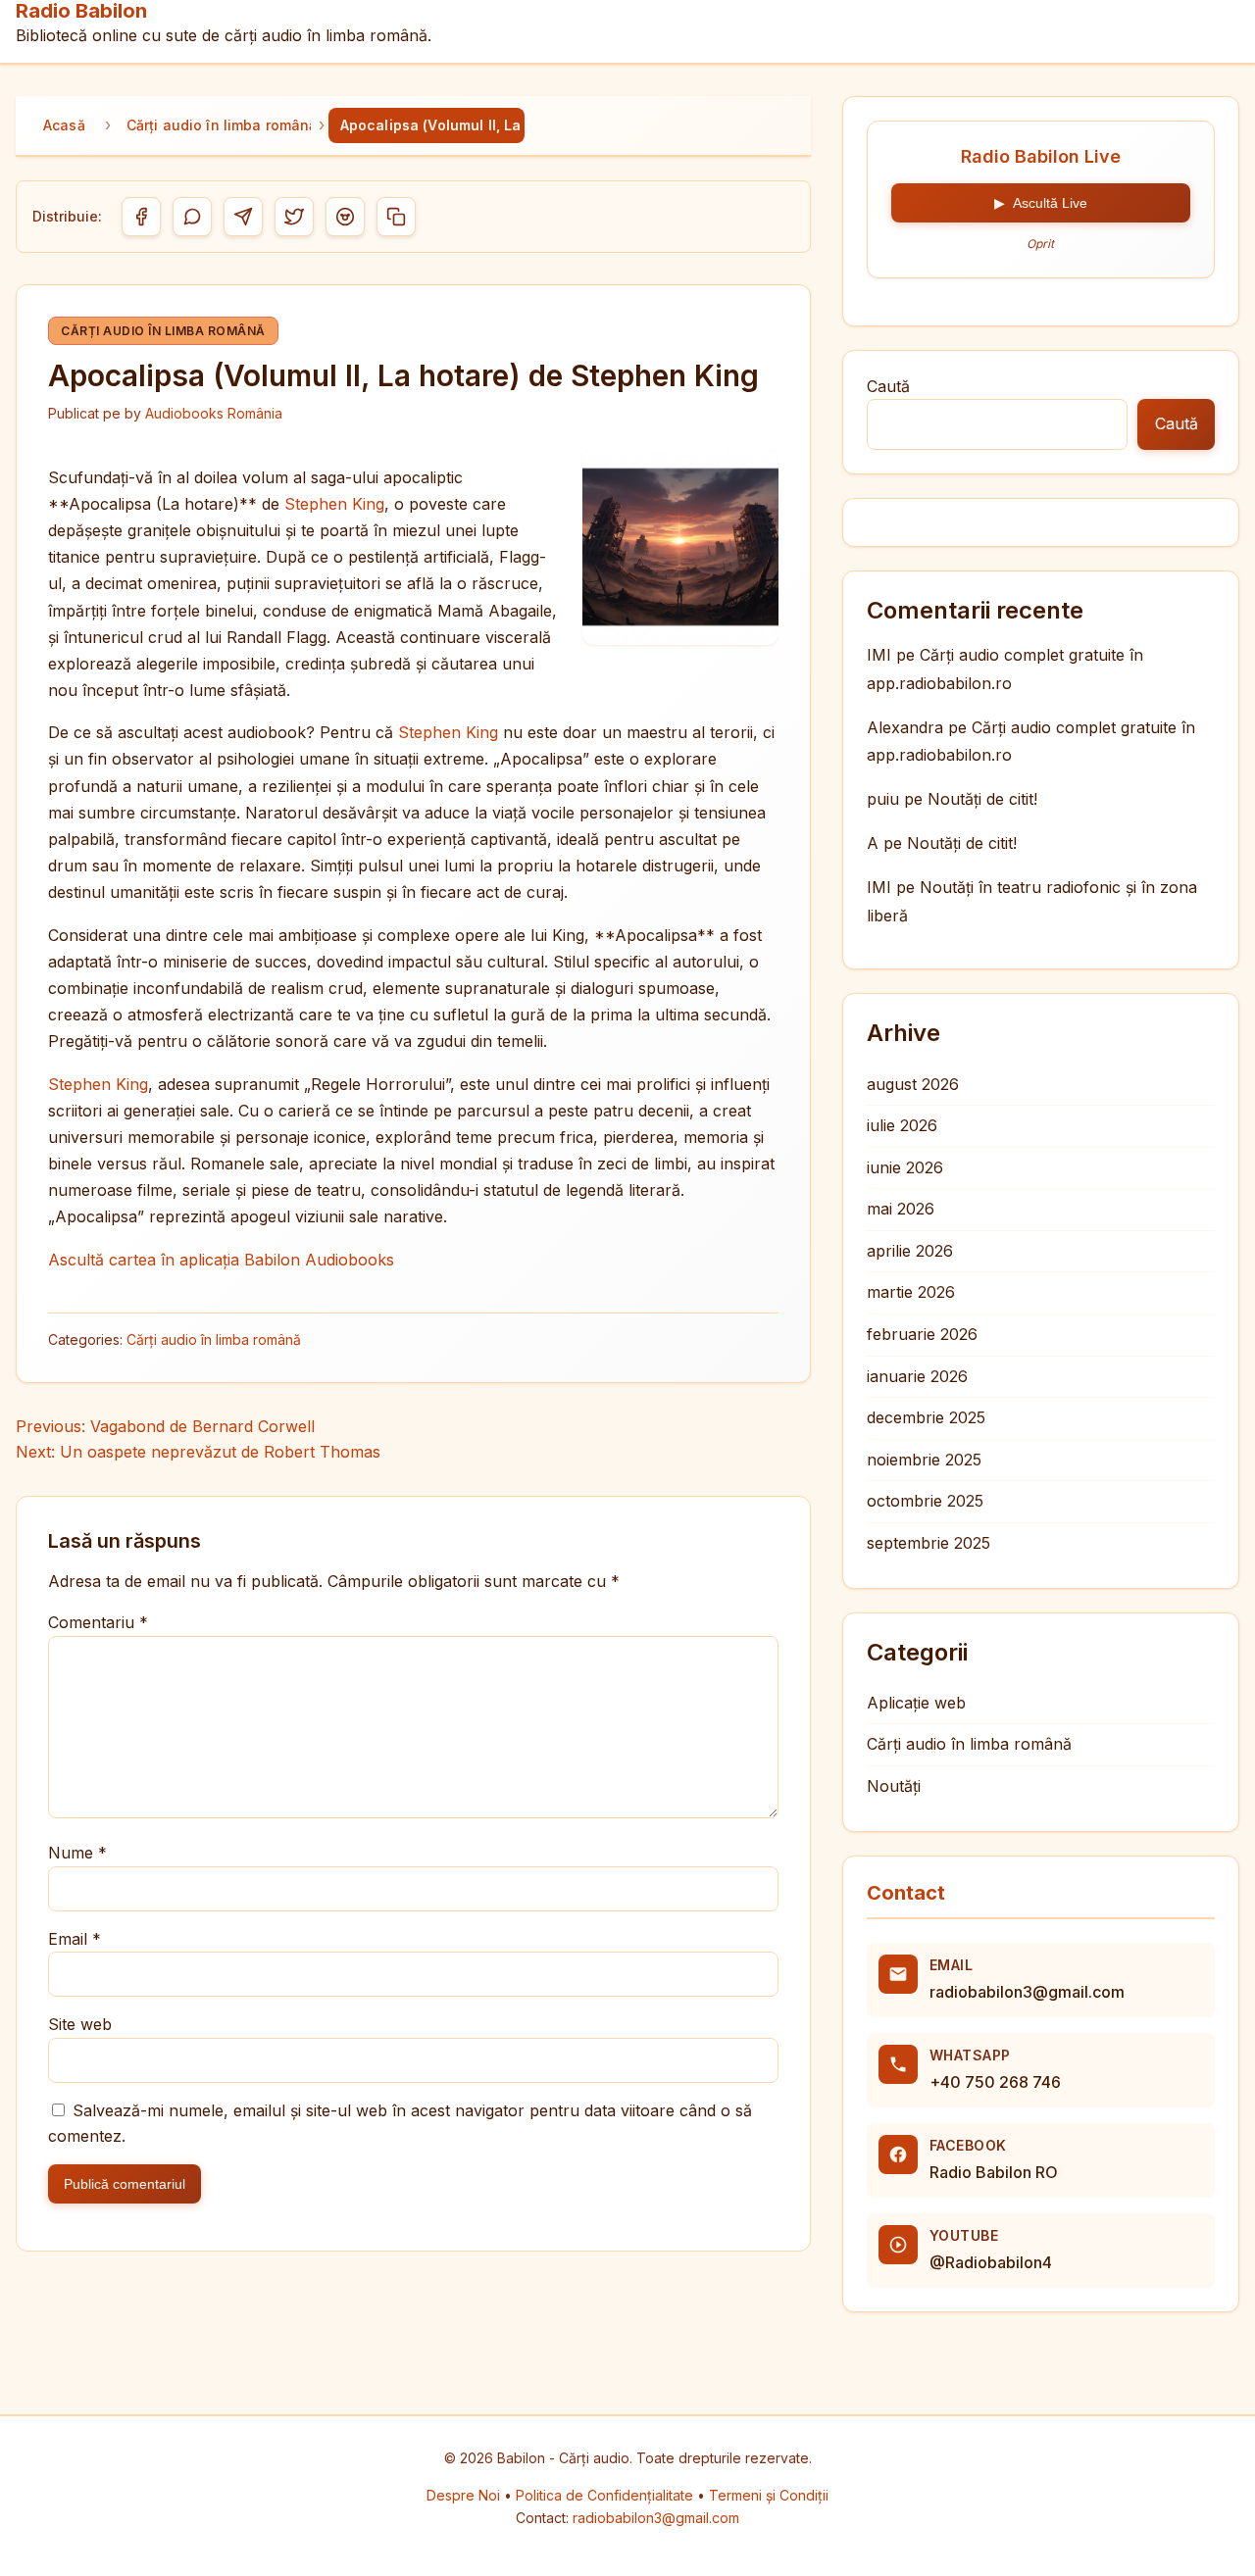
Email (75, 1939)
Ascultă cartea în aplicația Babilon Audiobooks (221, 1260)
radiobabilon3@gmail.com (1027, 1992)
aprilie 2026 (910, 1251)
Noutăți (894, 1786)
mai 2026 (901, 1209)
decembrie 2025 (926, 1417)
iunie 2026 (905, 1167)
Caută (888, 386)
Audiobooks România (214, 413)
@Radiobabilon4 (991, 2262)
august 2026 (913, 1084)
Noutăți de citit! (982, 799)
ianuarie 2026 (917, 1376)
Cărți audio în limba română (219, 125)
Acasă (64, 125)
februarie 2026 (922, 1334)
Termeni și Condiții (769, 2495)
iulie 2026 (902, 1125)
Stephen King (334, 504)
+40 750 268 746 (995, 2082)
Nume (77, 1853)
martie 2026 (911, 1292)
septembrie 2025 (929, 1543)
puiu (883, 799)
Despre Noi (465, 2495)
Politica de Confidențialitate (606, 2495)
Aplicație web (916, 1703)
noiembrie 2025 (924, 1460)
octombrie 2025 (925, 1501)
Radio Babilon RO (994, 2172)
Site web (80, 2024)
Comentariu (98, 1622)
